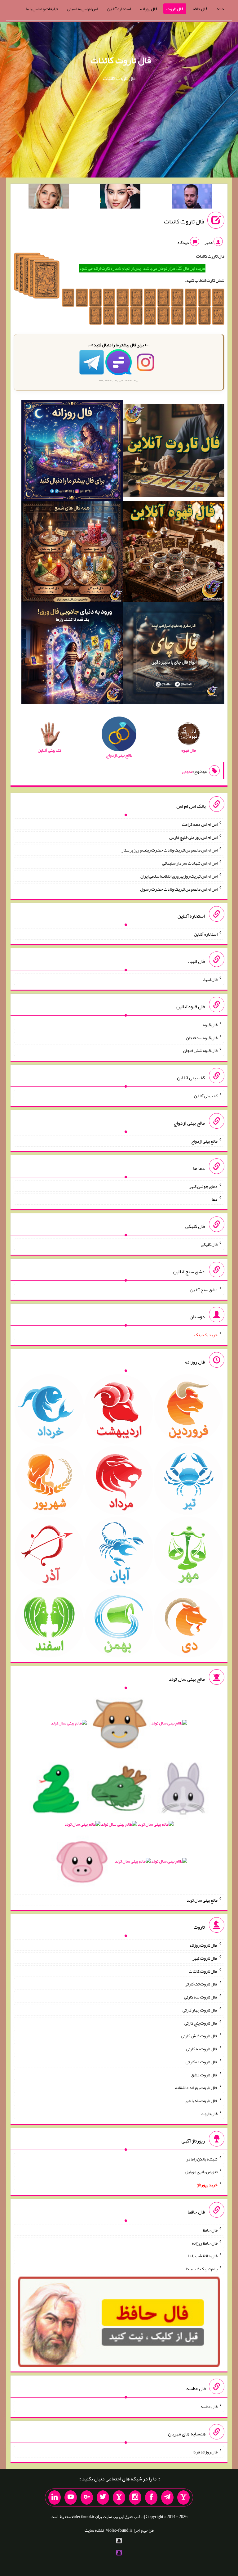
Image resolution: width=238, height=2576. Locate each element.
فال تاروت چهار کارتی (200, 2010)
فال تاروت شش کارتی (199, 2036)
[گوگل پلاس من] (87, 2497)
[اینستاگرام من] (135, 2497)
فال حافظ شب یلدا (203, 2256)
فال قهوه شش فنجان (200, 1050)
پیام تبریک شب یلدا (202, 2269)
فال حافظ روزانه (205, 2243)
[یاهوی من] (183, 2497)
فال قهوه (210, 1025)
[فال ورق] (72, 654)
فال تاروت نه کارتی (202, 2049)
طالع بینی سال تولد (202, 1900)
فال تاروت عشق (204, 2075)
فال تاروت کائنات (121, 60)
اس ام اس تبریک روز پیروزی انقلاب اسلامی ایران (179, 876)
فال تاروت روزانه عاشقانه (196, 2088)
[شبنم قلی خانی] (49, 197)
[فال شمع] (72, 553)
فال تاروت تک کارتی (201, 1984)
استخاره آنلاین (119, 9)
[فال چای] (174, 654)
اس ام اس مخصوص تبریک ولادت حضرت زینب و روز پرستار (170, 850)
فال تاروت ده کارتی (202, 2062)
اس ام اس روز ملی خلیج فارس (193, 837)
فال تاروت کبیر (205, 1958)
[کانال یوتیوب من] (71, 2497)
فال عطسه (209, 2407)
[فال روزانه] (72, 452)
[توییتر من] (103, 2497)
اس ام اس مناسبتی (82, 9)
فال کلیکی (209, 1244)
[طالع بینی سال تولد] (119, 1794)
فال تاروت (175, 9)
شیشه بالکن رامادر (202, 2159)
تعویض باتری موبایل (201, 2172)
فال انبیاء (210, 979)
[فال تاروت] (174, 452)
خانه (220, 9)
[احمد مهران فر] (192, 197)
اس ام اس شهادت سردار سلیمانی (190, 863)
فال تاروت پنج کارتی (201, 2023)
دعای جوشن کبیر (203, 1186)
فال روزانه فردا (205, 2452)
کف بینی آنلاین (206, 1096)
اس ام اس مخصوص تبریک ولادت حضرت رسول (179, 889)
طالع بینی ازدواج (204, 1141)
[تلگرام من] (167, 2497)
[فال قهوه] (174, 553)
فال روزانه (149, 9)
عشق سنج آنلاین (204, 1289)
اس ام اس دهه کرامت (200, 824)
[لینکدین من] (55, 2497)
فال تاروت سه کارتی (201, 1997)
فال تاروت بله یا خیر (201, 2101)
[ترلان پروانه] (120, 197)
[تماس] (119, 2497)
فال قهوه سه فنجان (202, 1037)
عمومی (187, 771)
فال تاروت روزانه (203, 1945)
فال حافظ (200, 9)
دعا (215, 1199)
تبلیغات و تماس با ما (42, 9)
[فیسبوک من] (151, 2497)
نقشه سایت (94, 2530)
